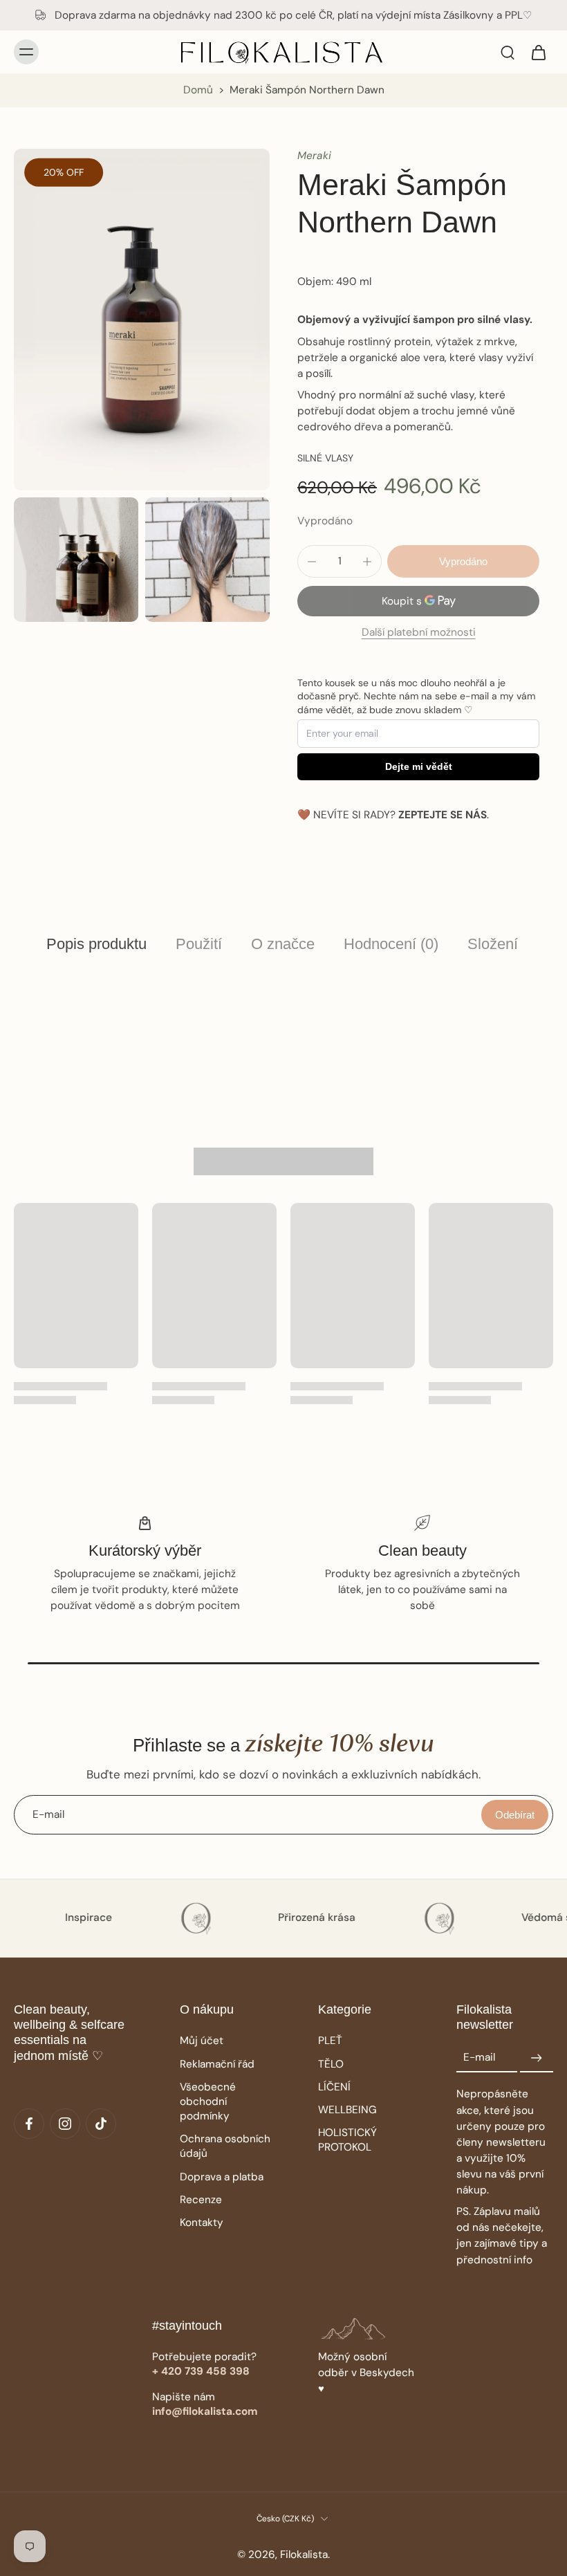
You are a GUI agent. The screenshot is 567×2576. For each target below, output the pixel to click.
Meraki (314, 156)
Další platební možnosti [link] (419, 633)
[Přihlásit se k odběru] (537, 2058)
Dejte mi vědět (419, 766)
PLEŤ (330, 2041)
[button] (463, 561)
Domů (198, 90)
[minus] (312, 562)
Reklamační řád (217, 2064)
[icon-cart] (538, 52)
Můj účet (202, 2041)
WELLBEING (347, 2110)
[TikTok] (101, 2124)
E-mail (479, 2058)
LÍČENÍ (334, 2087)
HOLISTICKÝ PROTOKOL (347, 2140)
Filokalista (304, 2555)
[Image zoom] (142, 319)
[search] (508, 52)
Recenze (201, 2200)
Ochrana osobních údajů (225, 2146)
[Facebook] (29, 2124)
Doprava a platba (222, 2177)
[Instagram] (65, 2124)
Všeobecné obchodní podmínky (208, 2101)
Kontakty (202, 2223)
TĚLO (331, 2064)
